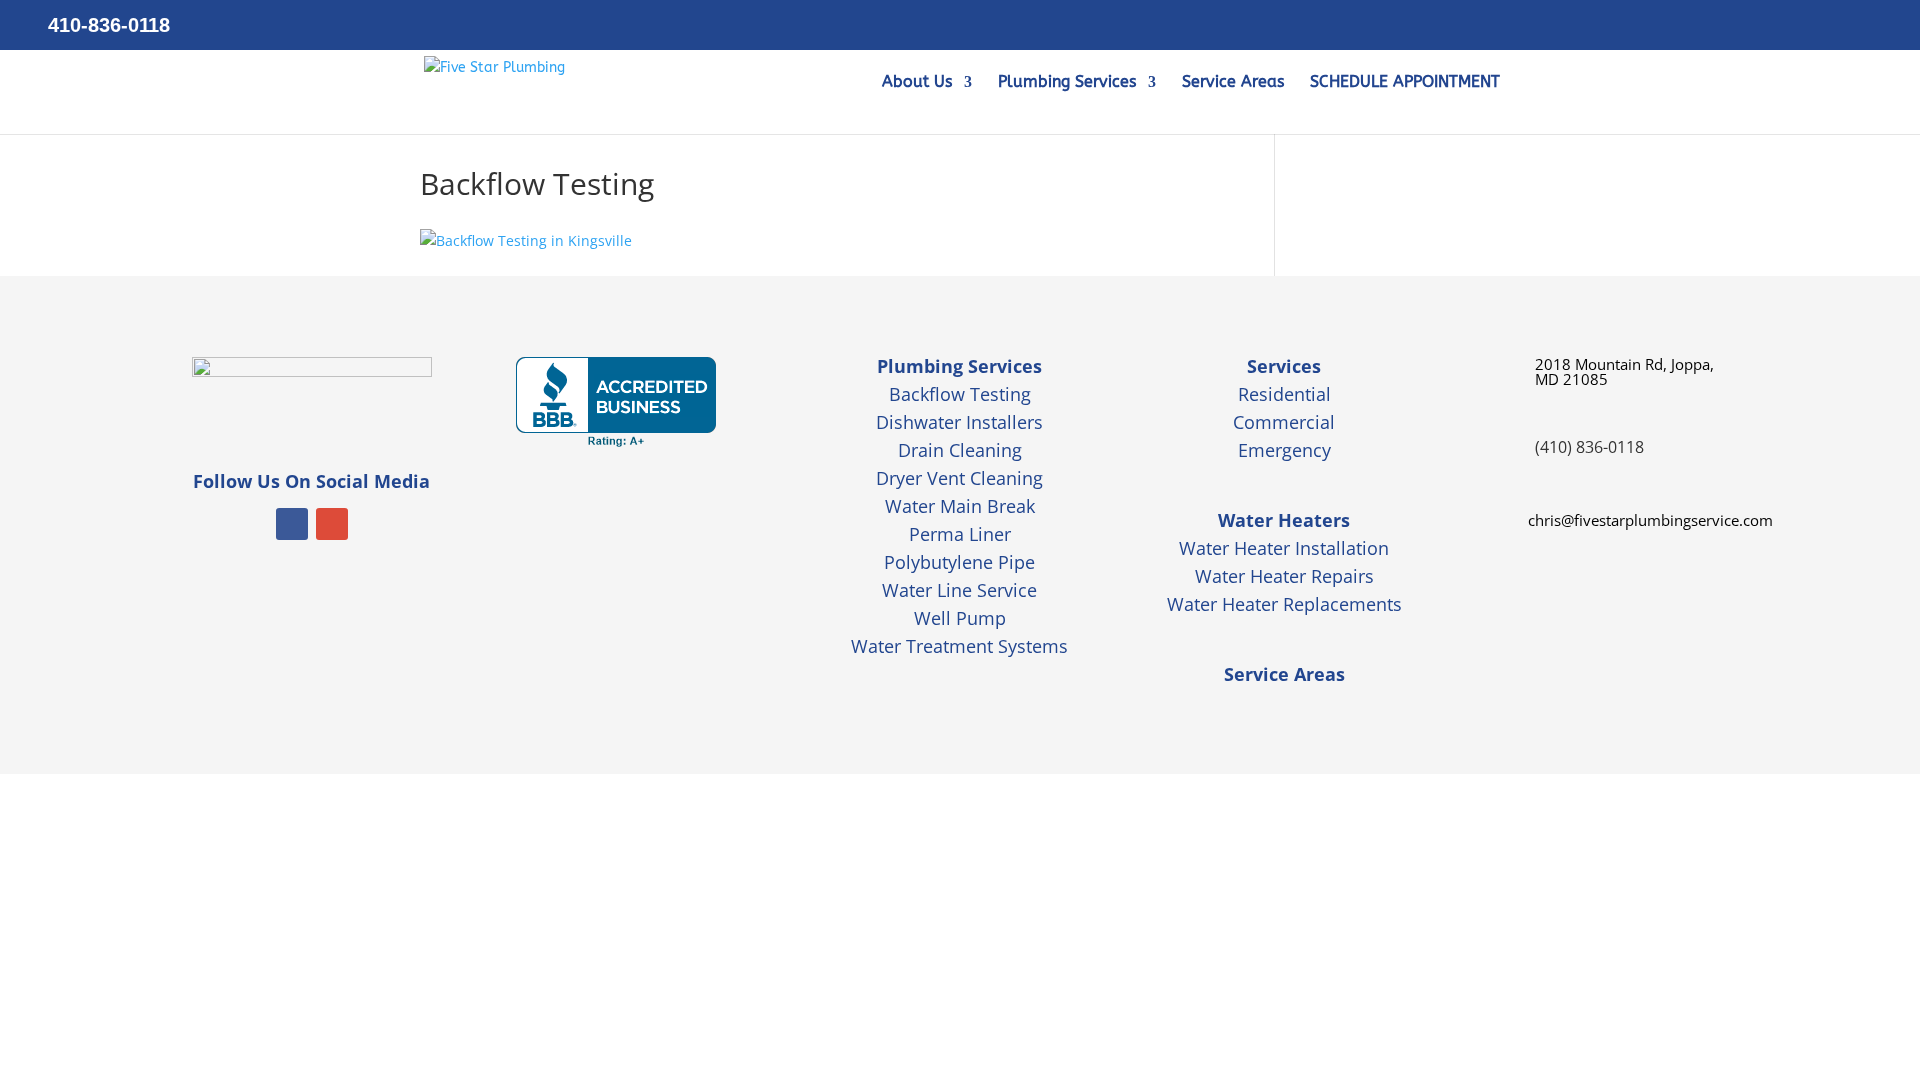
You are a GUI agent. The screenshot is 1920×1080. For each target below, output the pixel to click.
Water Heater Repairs (1284, 576)
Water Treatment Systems (959, 646)
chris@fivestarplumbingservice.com (1650, 520)
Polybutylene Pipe (959, 562)
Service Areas (1233, 83)
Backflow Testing (960, 394)
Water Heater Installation (1284, 548)
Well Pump (960, 618)
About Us (917, 83)
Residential (1284, 394)
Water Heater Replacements (1284, 604)
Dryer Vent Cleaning (959, 478)
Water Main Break (960, 506)
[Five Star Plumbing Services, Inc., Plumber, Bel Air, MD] (616, 402)
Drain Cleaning (960, 450)
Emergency (1284, 450)
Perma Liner (960, 534)
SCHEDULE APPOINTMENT (1405, 83)
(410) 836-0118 (1589, 447)
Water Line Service (959, 590)
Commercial (1284, 422)
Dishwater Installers (959, 422)
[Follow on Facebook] (292, 524)
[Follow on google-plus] (332, 524)
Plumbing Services (1067, 83)
